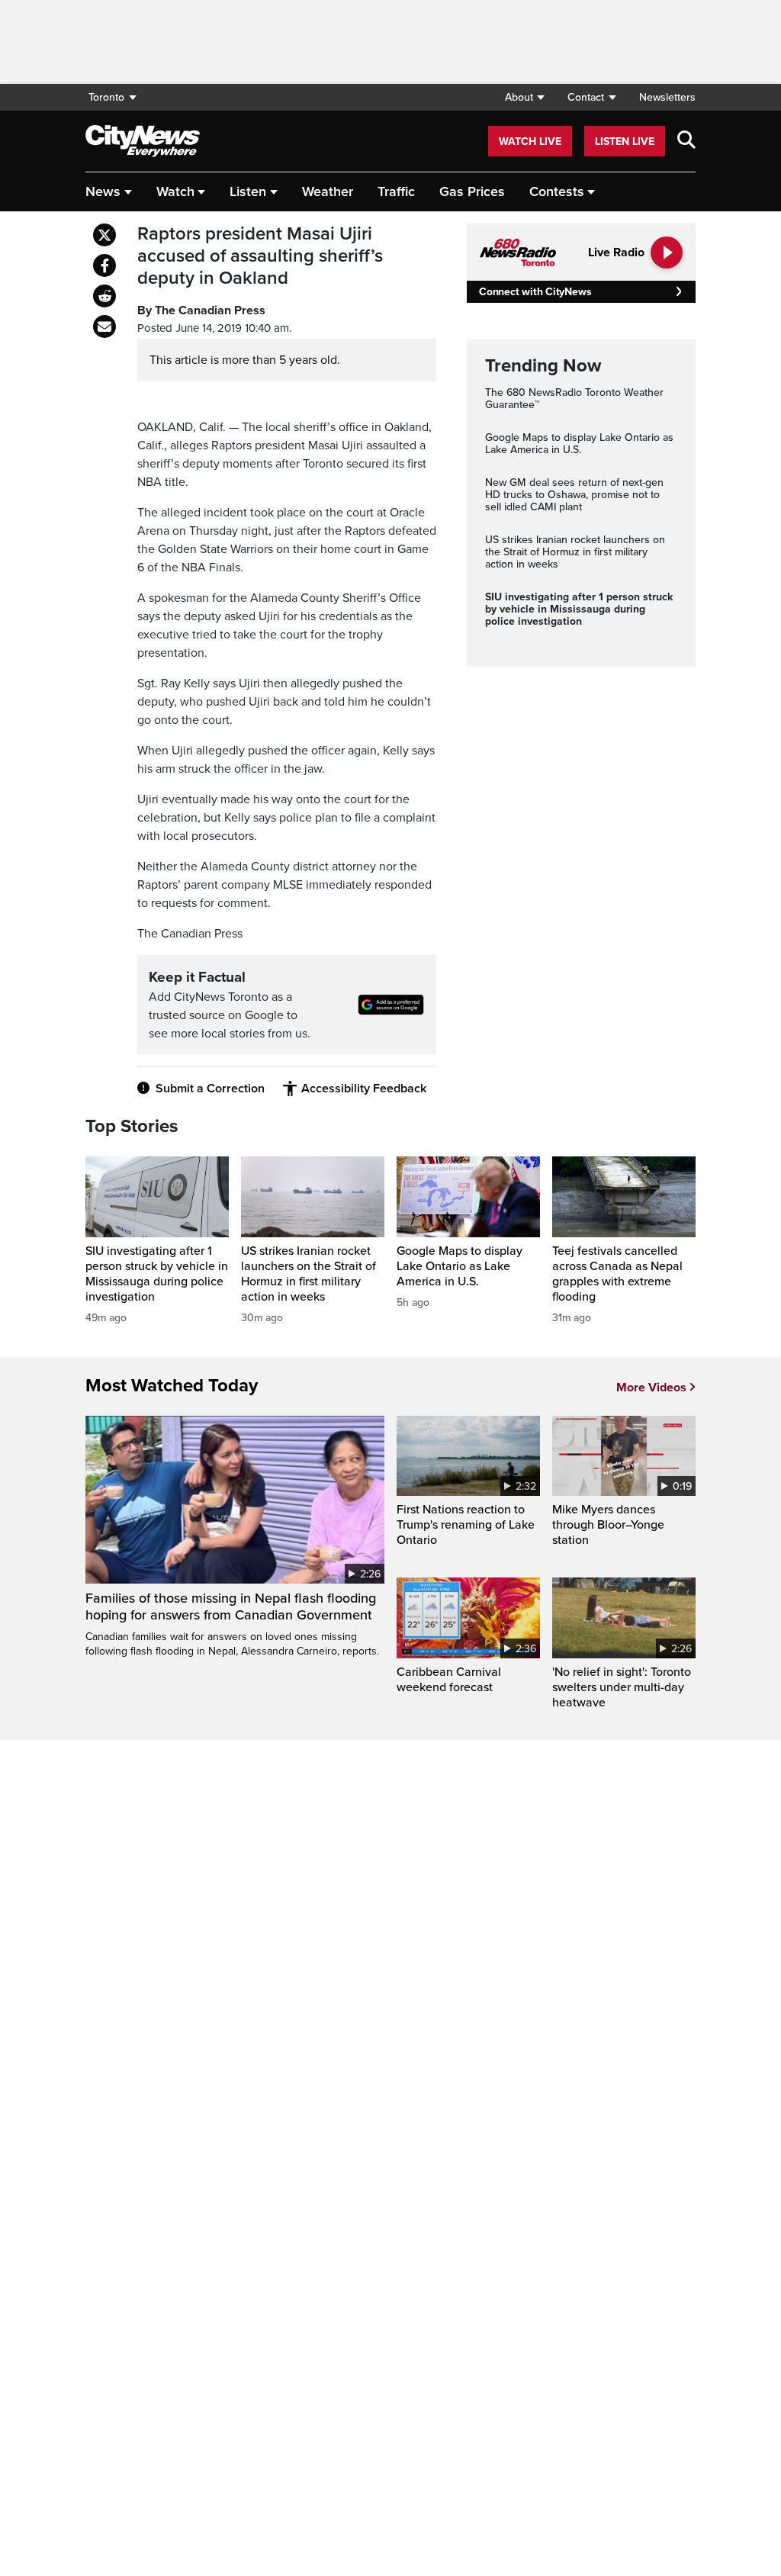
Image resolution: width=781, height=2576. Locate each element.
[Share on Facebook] (104, 265)
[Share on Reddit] (104, 296)
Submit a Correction (210, 1089)
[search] (686, 141)
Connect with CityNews (535, 292)
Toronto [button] (106, 97)
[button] (524, 97)
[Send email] (104, 326)
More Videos (651, 1388)
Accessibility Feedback (364, 1089)
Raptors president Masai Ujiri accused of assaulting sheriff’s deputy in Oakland (260, 256)
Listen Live (625, 142)
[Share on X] (104, 235)
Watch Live (530, 142)
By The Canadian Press (201, 310)
